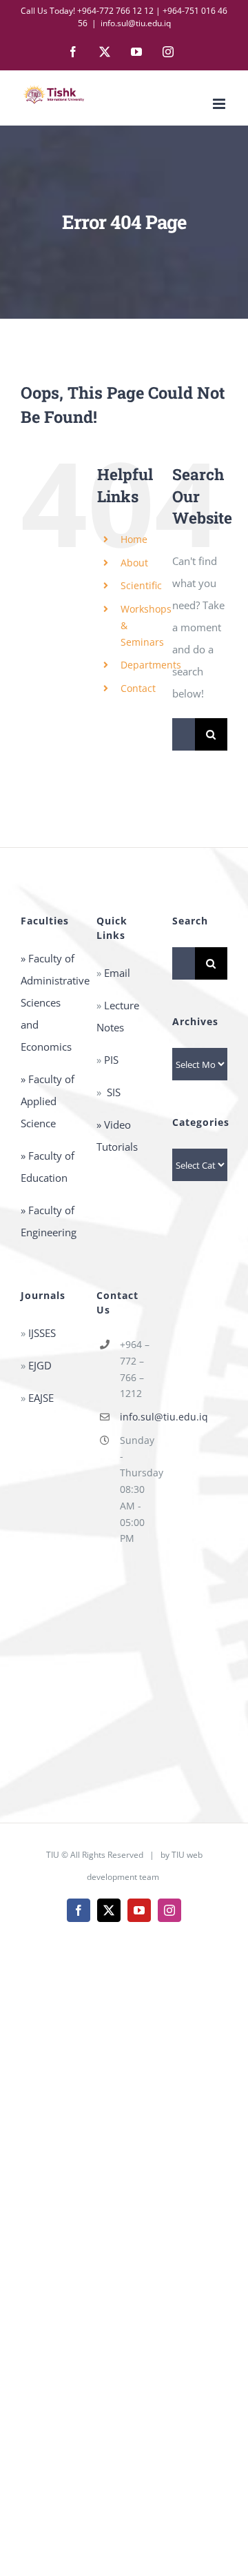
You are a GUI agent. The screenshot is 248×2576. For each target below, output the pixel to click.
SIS (114, 1092)
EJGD (39, 1365)
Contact (138, 688)
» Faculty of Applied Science (48, 1101)
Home (134, 539)
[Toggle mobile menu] (220, 104)
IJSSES (42, 1333)
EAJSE (41, 1398)
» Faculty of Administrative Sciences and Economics (55, 1002)
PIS (111, 1060)
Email (116, 973)
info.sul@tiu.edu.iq (136, 23)
